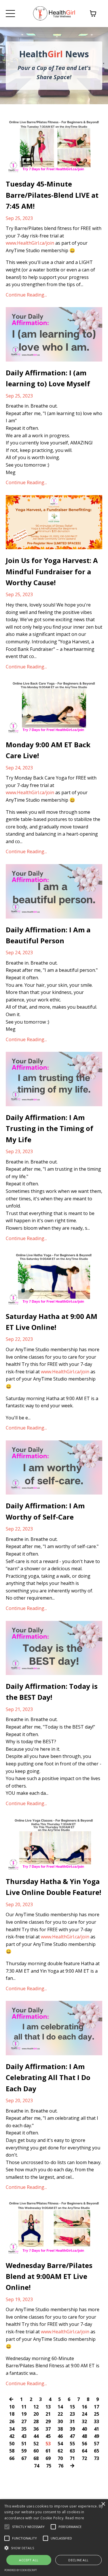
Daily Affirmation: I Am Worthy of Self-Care (45, 1511)
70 (60, 2458)
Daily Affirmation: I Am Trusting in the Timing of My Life (50, 1128)
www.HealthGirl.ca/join (30, 243)
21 (48, 2414)
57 (96, 2444)
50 (12, 2444)
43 (24, 2436)
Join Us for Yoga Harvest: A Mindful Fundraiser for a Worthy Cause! (52, 571)
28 (36, 2421)
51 (24, 2444)
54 (60, 2444)
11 (24, 2407)
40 (84, 2429)
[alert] (54, 2538)
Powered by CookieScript (21, 2570)
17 (96, 2407)
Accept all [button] (29, 2560)
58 (12, 2451)
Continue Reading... (26, 295)
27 (24, 2421)
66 (12, 2458)
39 (72, 2429)
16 (84, 2407)
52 (36, 2444)
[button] (54, 2548)
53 (48, 2444)
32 (84, 2421)
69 (48, 2458)
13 (48, 2407)
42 (12, 2436)
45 (48, 2436)
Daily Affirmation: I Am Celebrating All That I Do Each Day (48, 2077)
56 (84, 2444)
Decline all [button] (78, 2560)
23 (72, 2414)
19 (24, 2414)
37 (48, 2429)
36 (36, 2429)
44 (36, 2436)
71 (72, 2458)
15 (72, 2407)
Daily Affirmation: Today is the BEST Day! (52, 1692)
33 (96, 2421)
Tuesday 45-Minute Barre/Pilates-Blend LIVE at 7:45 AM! (52, 195)
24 (84, 2414)
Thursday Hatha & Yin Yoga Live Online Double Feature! (53, 1887)
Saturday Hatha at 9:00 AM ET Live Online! (52, 1322)
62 (60, 2451)
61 (48, 2451)
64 (84, 2451)
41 (96, 2429)
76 (61, 2466)
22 (60, 2414)
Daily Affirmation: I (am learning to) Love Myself (48, 378)
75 (49, 2466)
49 (96, 2436)
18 (12, 2414)
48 (84, 2436)
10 (12, 2407)
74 (37, 2466)
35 (24, 2429)
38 (60, 2429)
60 (36, 2451)
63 (72, 2451)
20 (36, 2414)
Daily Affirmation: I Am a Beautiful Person (48, 935)
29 (48, 2421)
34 (12, 2429)
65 (96, 2451)
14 (60, 2407)
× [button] (103, 2504)
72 (84, 2458)
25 (96, 2414)
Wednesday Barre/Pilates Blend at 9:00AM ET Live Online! (49, 2276)
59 (24, 2451)
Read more (75, 2518)
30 (60, 2421)
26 (12, 2421)
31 (72, 2421)
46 (60, 2436)
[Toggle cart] (93, 14)
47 (72, 2436)
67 (24, 2458)
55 (72, 2444)
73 (96, 2458)
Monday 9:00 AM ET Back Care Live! (48, 750)
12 (36, 2407)
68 (36, 2458)
